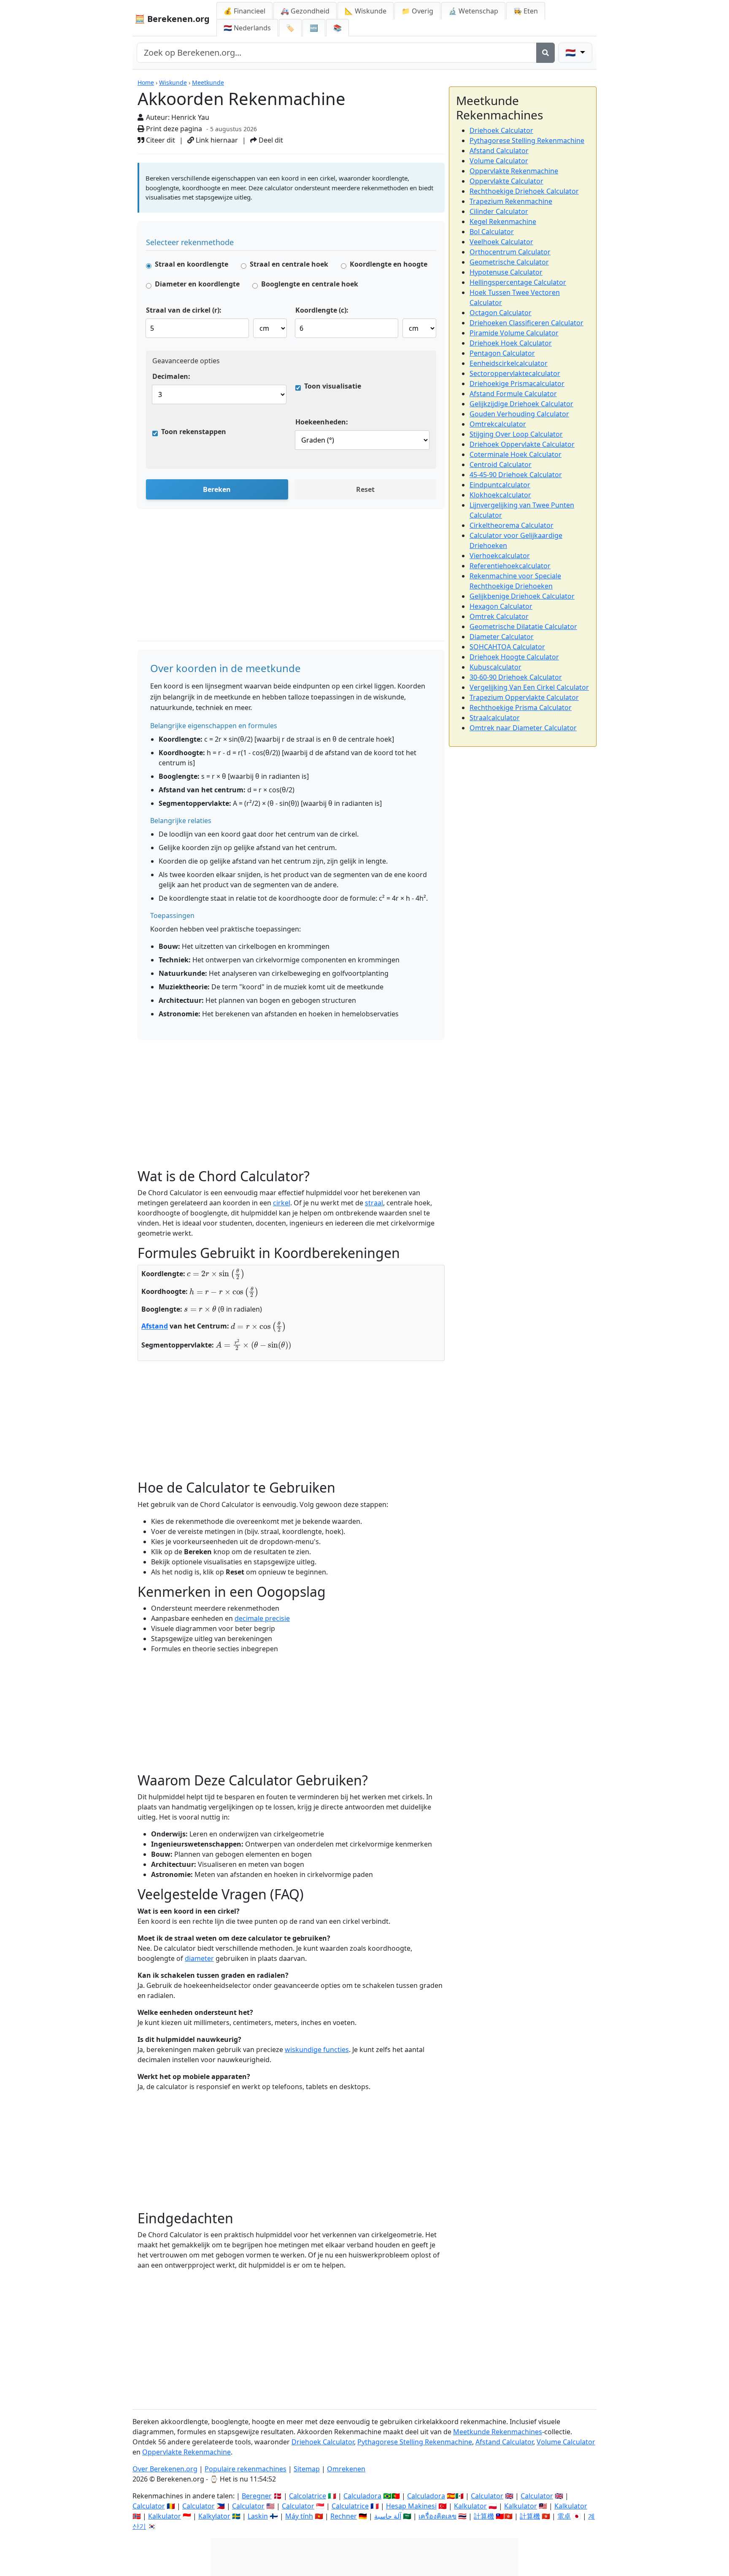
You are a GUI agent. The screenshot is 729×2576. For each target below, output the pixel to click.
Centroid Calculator (501, 464)
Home (146, 82)
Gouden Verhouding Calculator (519, 414)
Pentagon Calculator (502, 353)
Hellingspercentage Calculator (518, 282)
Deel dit (270, 140)
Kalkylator (214, 2516)
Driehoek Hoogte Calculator (514, 657)
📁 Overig (417, 11)
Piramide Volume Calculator (514, 333)
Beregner (257, 2496)
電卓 (564, 2516)
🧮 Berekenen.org (172, 19)
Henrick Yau (190, 117)
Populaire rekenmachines (246, 2469)
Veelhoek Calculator (501, 242)
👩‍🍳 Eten (526, 11)
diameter (199, 1958)
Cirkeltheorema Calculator (512, 525)
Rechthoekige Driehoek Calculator (524, 191)
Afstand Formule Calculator (513, 394)
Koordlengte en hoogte (389, 264)
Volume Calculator (499, 161)
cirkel (282, 1203)
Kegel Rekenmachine (503, 221)
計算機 (484, 2516)
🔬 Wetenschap (473, 11)
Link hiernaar (216, 140)
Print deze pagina (173, 129)
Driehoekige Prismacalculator (517, 383)
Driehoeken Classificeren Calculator (526, 323)
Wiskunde (173, 82)
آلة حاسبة (388, 2516)
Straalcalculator (495, 718)
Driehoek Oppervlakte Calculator (522, 444)
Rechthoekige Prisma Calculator (521, 707)
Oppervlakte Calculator (506, 181)
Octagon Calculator (501, 313)
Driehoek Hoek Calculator (511, 343)
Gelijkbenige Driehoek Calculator (522, 596)
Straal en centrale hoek (289, 264)
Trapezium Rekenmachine (511, 201)
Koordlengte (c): (322, 310)
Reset (365, 489)
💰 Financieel (244, 11)
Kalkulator (470, 2506)
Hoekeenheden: (322, 422)
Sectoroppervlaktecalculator (515, 373)
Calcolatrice (308, 2496)
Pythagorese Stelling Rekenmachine (527, 140)
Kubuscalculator (495, 667)
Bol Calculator (492, 232)
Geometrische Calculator (509, 262)
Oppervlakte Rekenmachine (514, 171)
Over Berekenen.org (165, 2469)
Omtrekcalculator (498, 424)
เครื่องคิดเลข (437, 2516)
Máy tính (299, 2516)
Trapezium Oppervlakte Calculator (524, 697)
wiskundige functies (317, 2049)
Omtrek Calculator (499, 616)
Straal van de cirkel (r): (184, 310)
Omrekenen (346, 2469)
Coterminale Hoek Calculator (516, 454)
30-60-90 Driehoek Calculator (516, 677)
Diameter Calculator (502, 637)
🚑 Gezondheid (305, 11)
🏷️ (290, 28)
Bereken (217, 489)
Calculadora (362, 2496)
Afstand (155, 1326)
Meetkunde (208, 82)
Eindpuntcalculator (500, 485)
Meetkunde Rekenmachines (498, 2432)
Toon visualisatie (333, 386)
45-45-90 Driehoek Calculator (516, 475)
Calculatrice (350, 2506)
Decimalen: (171, 376)
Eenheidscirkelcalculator (509, 363)
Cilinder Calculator (499, 211)
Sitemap (307, 2469)
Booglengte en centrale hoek (310, 284)
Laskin (258, 2516)
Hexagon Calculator (501, 606)
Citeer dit (160, 140)
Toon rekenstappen (194, 432)
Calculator (487, 2496)
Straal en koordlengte (192, 264)
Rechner (344, 2516)
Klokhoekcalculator (500, 495)
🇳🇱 (247, 28)
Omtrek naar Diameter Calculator (523, 728)
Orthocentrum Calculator (510, 252)
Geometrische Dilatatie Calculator (523, 626)
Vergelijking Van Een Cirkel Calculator (529, 687)
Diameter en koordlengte (197, 284)
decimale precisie (262, 1618)
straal (374, 1203)
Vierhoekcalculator (500, 556)
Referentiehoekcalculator (510, 566)
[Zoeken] (545, 53)
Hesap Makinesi (411, 2506)
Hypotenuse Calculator (506, 272)
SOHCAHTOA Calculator (507, 647)
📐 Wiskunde (366, 11)
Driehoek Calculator (501, 130)
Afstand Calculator (499, 151)
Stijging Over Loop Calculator (516, 434)
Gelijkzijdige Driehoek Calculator (521, 404)
